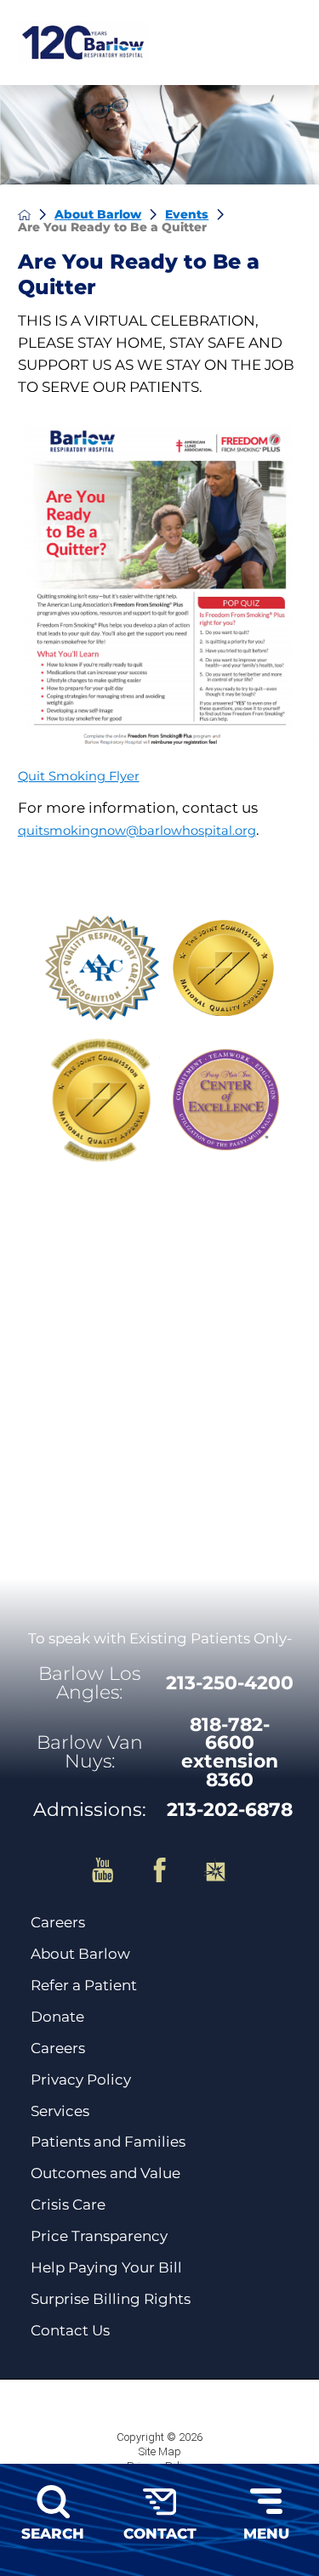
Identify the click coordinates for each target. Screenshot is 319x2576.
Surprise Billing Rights (111, 2299)
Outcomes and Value (105, 2173)
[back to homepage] (25, 215)
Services (60, 2111)
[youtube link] (115, 1870)
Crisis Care (68, 2205)
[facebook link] (172, 1870)
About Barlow (98, 214)
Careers (58, 1923)
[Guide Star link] (216, 1870)
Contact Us (70, 2331)
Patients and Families (108, 2142)
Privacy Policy (81, 2080)
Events (187, 214)
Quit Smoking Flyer (79, 776)
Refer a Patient (84, 1986)
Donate (57, 2017)
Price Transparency (99, 2236)
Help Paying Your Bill (106, 2268)
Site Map (160, 2451)
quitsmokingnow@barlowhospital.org (137, 831)
